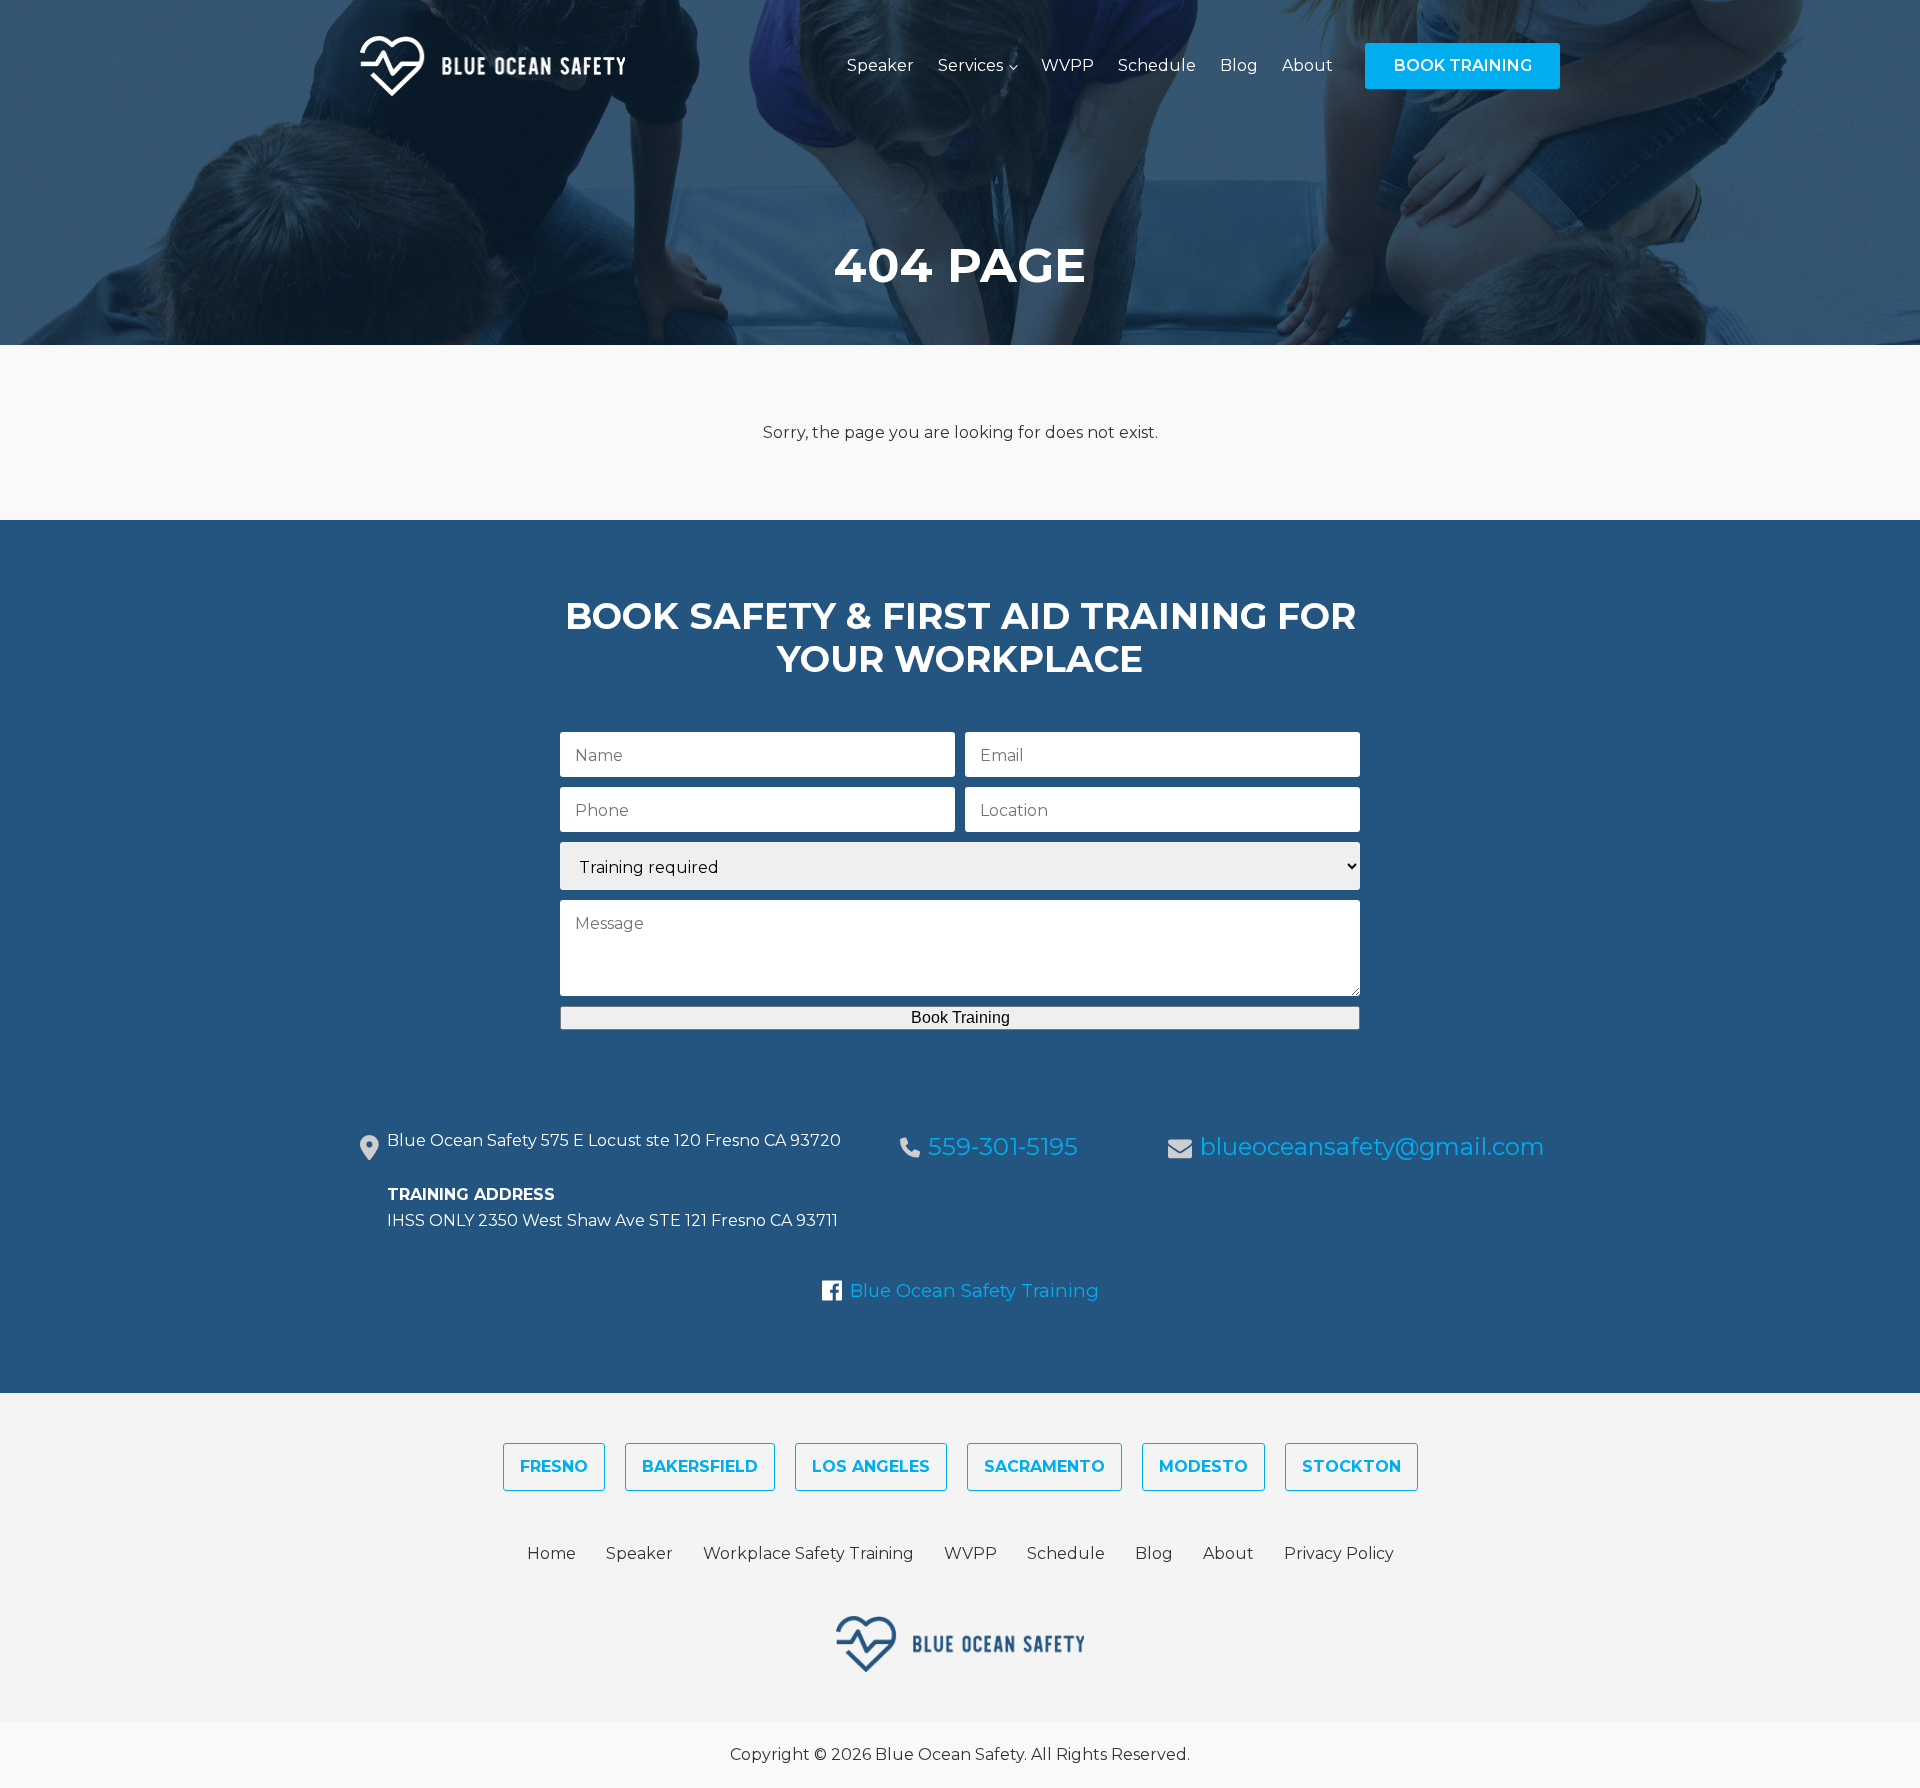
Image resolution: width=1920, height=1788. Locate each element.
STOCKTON (1351, 1466)
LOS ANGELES (871, 1466)
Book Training (960, 1017)
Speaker (880, 65)
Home (551, 1553)
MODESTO (1203, 1466)
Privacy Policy (1339, 1553)
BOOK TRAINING (1463, 65)
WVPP (1067, 65)
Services (970, 65)
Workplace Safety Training (808, 1553)
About (1307, 65)
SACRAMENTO (1044, 1466)
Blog (1239, 65)
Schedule (1157, 65)
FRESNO (554, 1466)
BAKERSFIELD (700, 1466)
